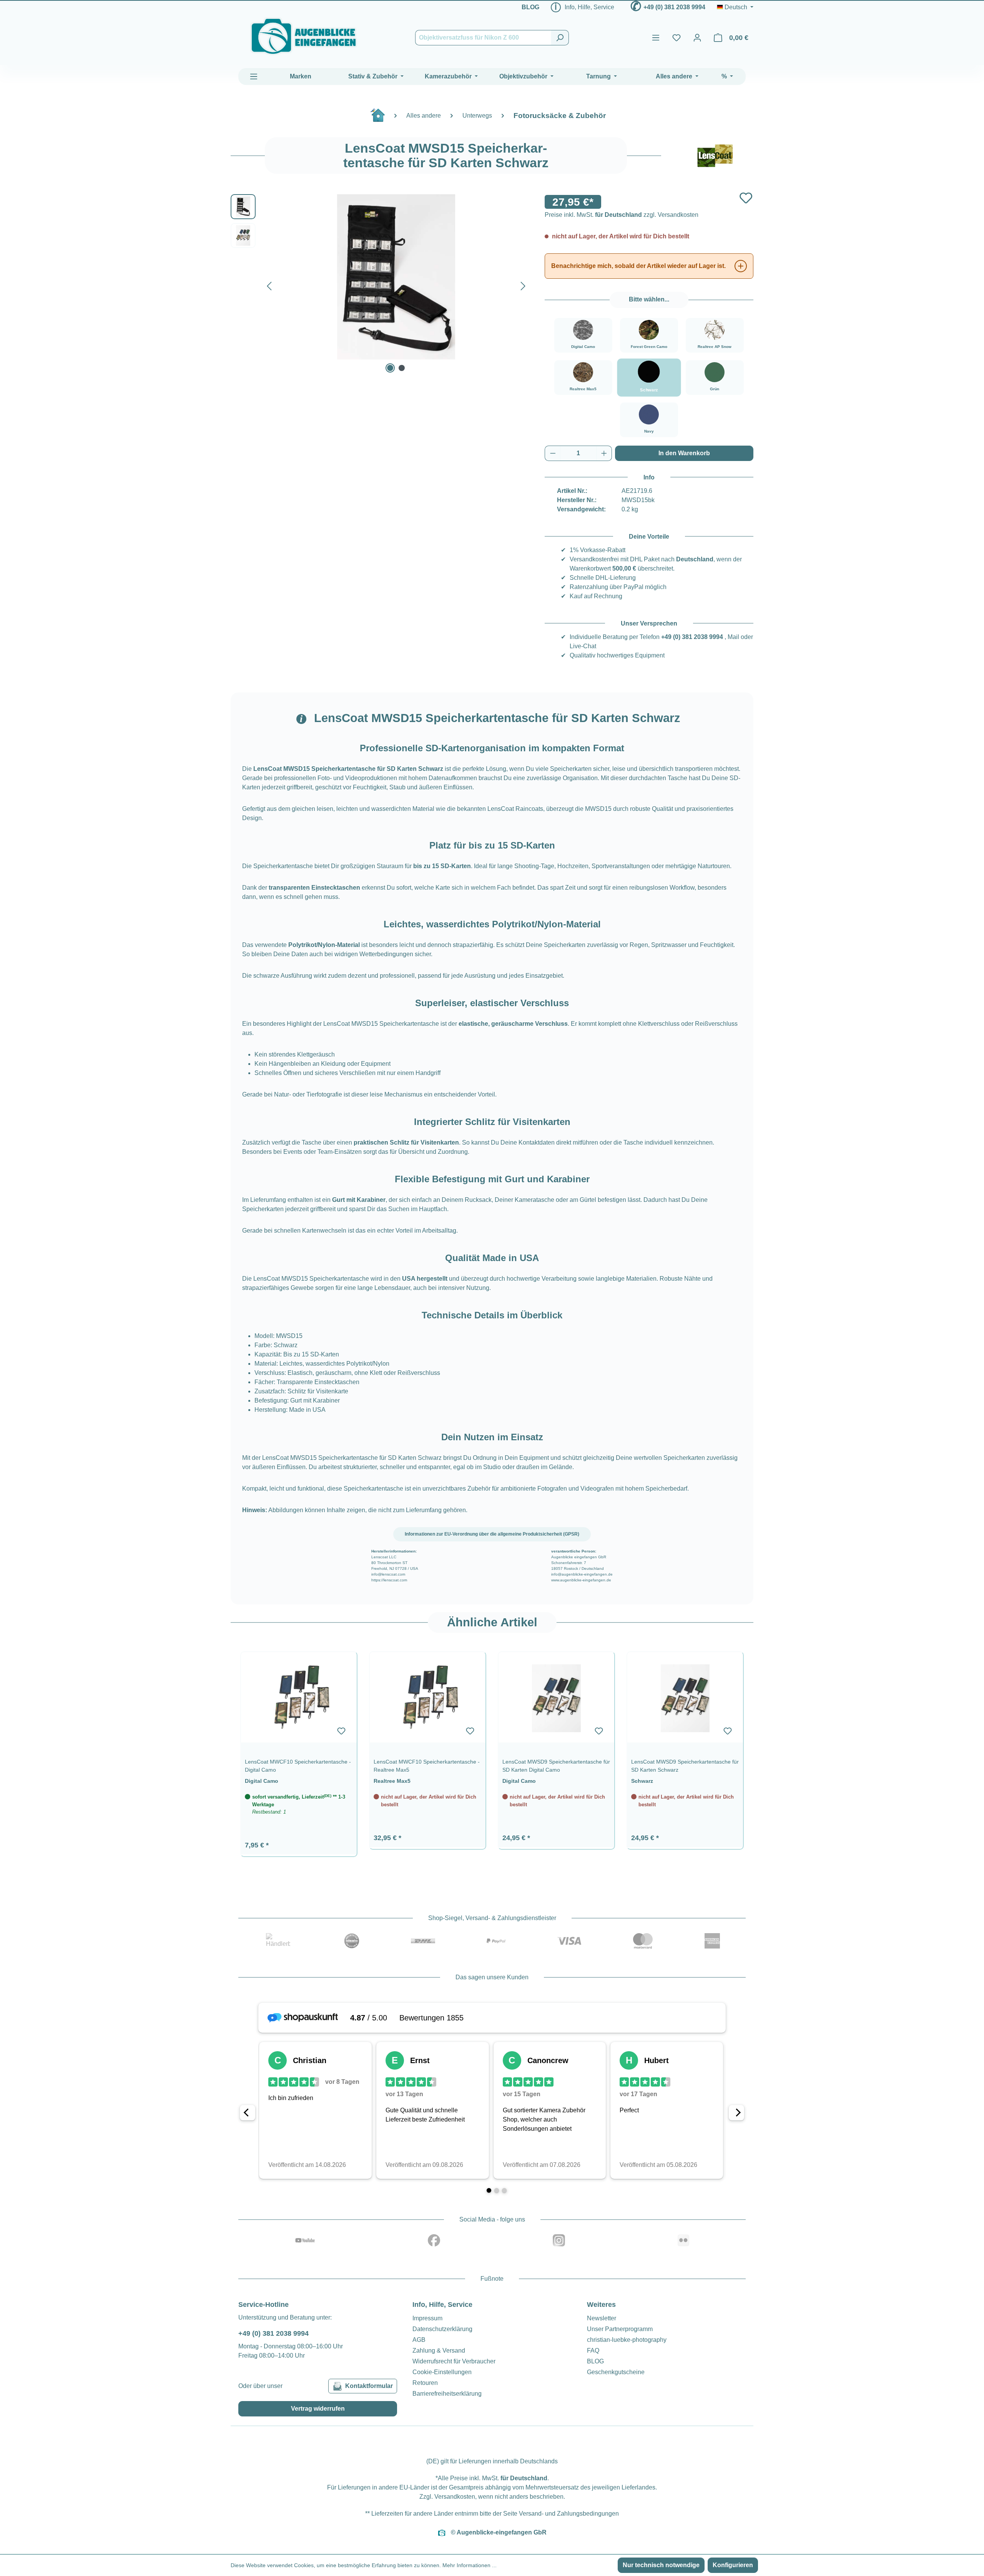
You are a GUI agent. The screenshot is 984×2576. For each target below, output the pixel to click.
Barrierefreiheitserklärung (447, 2394)
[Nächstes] (523, 284)
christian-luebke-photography (627, 2340)
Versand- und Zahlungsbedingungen (569, 2514)
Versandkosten (455, 2497)
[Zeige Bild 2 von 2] (402, 368)
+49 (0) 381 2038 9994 (674, 7)
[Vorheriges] (269, 284)
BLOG (530, 7)
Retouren (425, 2383)
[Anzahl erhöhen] (604, 453)
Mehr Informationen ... (470, 2565)
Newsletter (602, 2318)
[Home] (382, 118)
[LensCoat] (715, 156)
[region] (492, 1750)
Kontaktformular (369, 2386)
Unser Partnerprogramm (620, 2329)
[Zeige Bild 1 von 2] (390, 368)
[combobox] (483, 38)
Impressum (427, 2318)
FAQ (593, 2351)
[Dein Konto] (697, 38)
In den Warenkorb (684, 453)
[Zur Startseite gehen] (304, 36)
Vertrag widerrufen (318, 2409)
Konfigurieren (733, 2565)
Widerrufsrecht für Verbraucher (454, 2361)
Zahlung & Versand (439, 2351)
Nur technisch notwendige (661, 2565)
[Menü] (656, 38)
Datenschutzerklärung (442, 2329)
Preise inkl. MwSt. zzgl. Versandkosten (622, 215)
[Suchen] (560, 38)
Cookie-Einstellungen (442, 2372)
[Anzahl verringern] (553, 453)
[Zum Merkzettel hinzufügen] (746, 198)
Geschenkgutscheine (616, 2372)
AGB (419, 2340)
